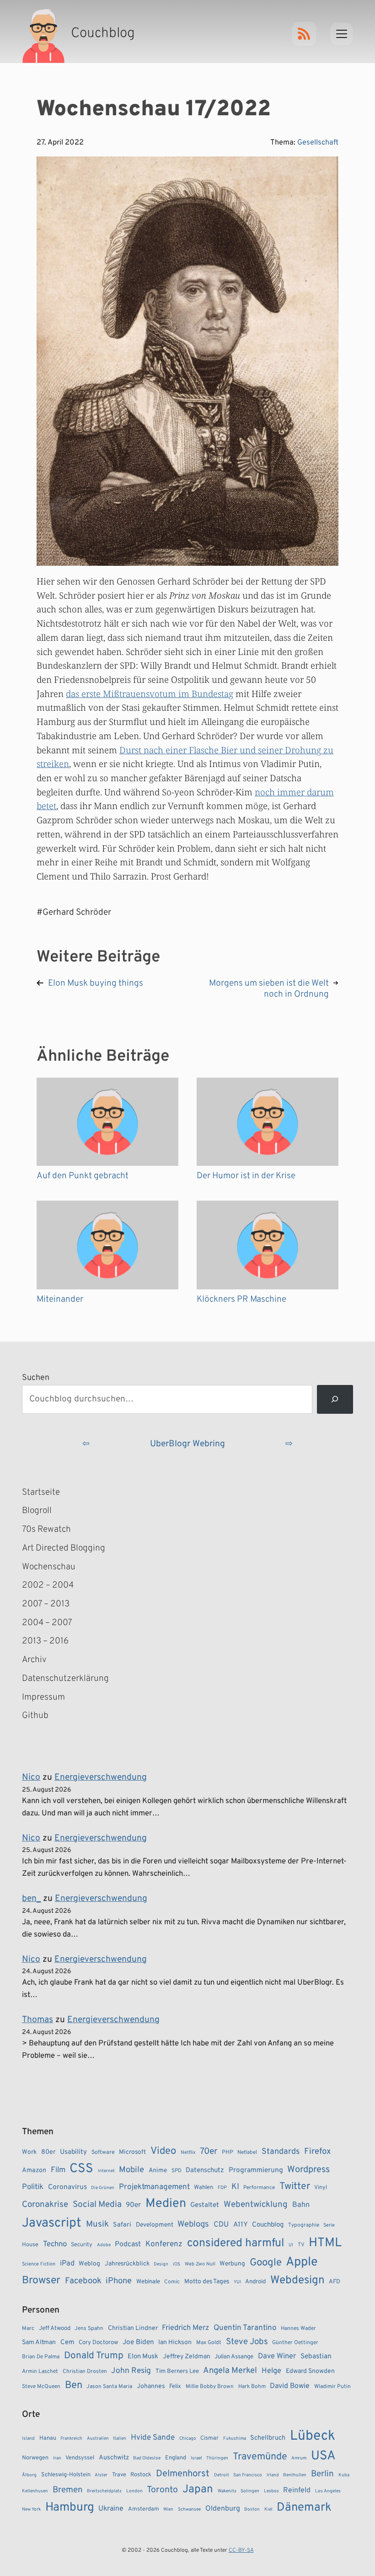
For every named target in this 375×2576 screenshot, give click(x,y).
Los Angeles (328, 2491)
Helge (271, 2371)
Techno (55, 2244)
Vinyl (321, 2188)
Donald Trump (94, 2356)
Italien (120, 2439)
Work (29, 2152)
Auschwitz (114, 2458)
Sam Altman (39, 2343)
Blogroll (37, 1511)
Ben (74, 2385)
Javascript (52, 2223)
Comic (172, 2282)
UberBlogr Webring (187, 1444)
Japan (198, 2490)
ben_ (31, 1899)
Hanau (48, 2438)
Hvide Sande (153, 2438)
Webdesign (297, 2280)
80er (48, 2152)
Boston (252, 2509)
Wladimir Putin (332, 2387)
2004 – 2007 (47, 1623)
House (30, 2245)
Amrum (299, 2458)
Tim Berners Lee (177, 2371)
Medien (166, 2204)
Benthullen (295, 2475)
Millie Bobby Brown (210, 2387)
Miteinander (60, 1299)
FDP (222, 2188)
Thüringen (217, 2458)
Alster (101, 2475)
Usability (73, 2152)
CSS (81, 2169)
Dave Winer (277, 2356)
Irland (273, 2475)
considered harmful (236, 2243)
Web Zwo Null (200, 2264)
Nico (31, 1777)
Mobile (131, 2170)
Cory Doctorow (98, 2343)
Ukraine (111, 2509)
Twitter (295, 2187)
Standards (281, 2152)
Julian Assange (234, 2357)
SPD (177, 2171)
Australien (98, 2439)
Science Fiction (39, 2264)
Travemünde (260, 2457)
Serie (329, 2225)
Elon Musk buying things (96, 983)
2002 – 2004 (48, 1585)
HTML (325, 2243)
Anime (158, 2171)
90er (133, 2205)
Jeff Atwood (55, 2328)
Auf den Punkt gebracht (83, 1176)
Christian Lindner (133, 2328)
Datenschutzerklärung (65, 1679)
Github (48, 1717)
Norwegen (35, 2458)
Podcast (128, 2244)
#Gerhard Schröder (74, 912)
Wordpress (308, 2170)
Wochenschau (49, 1567)
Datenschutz (205, 2171)
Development (155, 2225)
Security (82, 2245)
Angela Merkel (230, 2371)
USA (323, 2456)
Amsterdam (144, 2509)
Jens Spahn (89, 2329)
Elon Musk (143, 2357)
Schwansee (189, 2509)
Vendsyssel (80, 2458)
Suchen (36, 1378)
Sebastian (316, 2356)
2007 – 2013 (46, 1604)
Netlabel (247, 2152)
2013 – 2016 (45, 1641)
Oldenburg (223, 2509)
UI (291, 2245)
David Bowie (290, 2386)
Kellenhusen (35, 2491)
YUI (237, 2282)
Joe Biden (138, 2342)
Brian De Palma (41, 2357)
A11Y (241, 2225)
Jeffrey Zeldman (187, 2357)
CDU (221, 2225)
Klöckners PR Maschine (241, 1299)
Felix (175, 2386)
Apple (302, 2262)
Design (161, 2264)
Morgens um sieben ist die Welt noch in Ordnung (269, 989)
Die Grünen (103, 2188)
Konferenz (164, 2244)
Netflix (188, 2152)
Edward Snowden (310, 2371)
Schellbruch (268, 2438)
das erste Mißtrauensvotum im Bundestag (150, 694)
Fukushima (235, 2439)
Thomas (37, 2020)
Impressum (43, 1697)
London (134, 2491)
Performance (259, 2188)
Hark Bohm (252, 2387)
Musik (97, 2224)
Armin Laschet (40, 2372)
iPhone (119, 2281)
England (176, 2458)
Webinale (148, 2282)
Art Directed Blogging (64, 1548)
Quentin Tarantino (245, 2328)
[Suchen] (335, 1399)
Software (103, 2152)
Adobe (104, 2245)
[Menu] (342, 34)
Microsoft (132, 2152)
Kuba (344, 2475)
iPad (67, 2264)
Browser (41, 2281)
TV (301, 2245)
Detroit (222, 2475)
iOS (177, 2264)
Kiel (268, 2509)
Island (28, 2439)
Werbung (232, 2264)
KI (235, 2187)
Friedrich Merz (185, 2328)
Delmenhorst (183, 2474)
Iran (57, 2458)
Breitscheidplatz (104, 2491)
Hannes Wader (298, 2329)
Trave (119, 2475)
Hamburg (70, 2508)
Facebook (83, 2281)
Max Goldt (209, 2343)
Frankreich (71, 2439)
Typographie (304, 2225)
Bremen (68, 2490)
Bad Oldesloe (147, 2458)
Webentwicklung (256, 2205)
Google (266, 2263)
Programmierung (256, 2170)
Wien (168, 2509)
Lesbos (271, 2491)
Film (58, 2170)
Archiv (34, 1660)
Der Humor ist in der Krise (246, 1176)
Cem (67, 2343)
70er (209, 2152)
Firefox (318, 2152)
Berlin (322, 2474)
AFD (335, 2282)
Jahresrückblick (127, 2264)
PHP (228, 2152)
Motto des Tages (207, 2282)
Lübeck (313, 2436)
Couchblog (268, 2225)
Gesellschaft (318, 143)
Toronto (162, 2490)
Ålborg (29, 2475)
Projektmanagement (154, 2187)
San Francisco (248, 2475)
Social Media (97, 2205)
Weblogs (193, 2224)
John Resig (131, 2371)
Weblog (89, 2264)
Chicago (188, 2439)
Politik (33, 2187)
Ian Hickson (175, 2343)
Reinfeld (297, 2490)
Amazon (34, 2170)
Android (255, 2282)
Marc (28, 2329)
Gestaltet (205, 2205)
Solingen (250, 2491)
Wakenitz (227, 2491)
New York (31, 2509)
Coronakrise (45, 2205)
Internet (106, 2171)
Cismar (209, 2438)
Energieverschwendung (101, 1777)
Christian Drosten (85, 2372)
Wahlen (204, 2187)
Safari (122, 2225)
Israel (196, 2458)
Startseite (41, 1492)
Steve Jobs (247, 2342)
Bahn (301, 2205)
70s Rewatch (46, 1529)
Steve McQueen (41, 2387)
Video (163, 2151)
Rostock (141, 2475)
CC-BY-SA (241, 2550)
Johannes (151, 2386)
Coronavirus (67, 2187)
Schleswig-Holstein (66, 2475)
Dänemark (304, 2508)
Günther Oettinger (295, 2343)
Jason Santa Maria (109, 2387)
